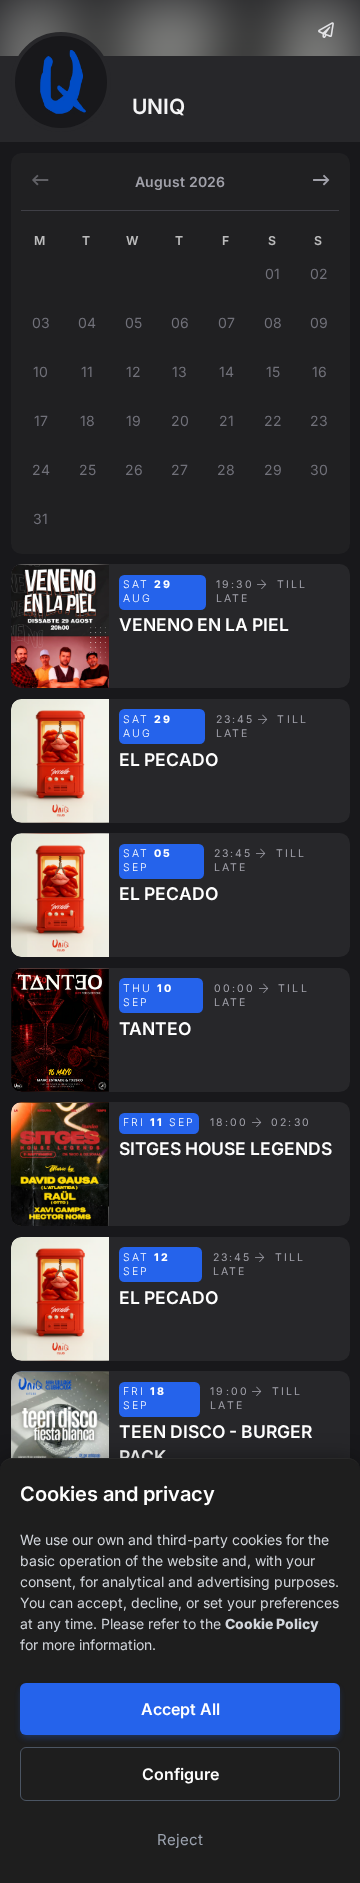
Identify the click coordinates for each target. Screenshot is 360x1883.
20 (180, 420)
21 (226, 420)
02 (319, 273)
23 (319, 420)
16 (319, 371)
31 (40, 518)
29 (273, 469)
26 (134, 469)
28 (226, 469)
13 (179, 371)
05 (133, 322)
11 (87, 371)
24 (41, 469)
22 (273, 420)
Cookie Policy (272, 1623)
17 (41, 420)
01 (272, 273)
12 (133, 371)
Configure (180, 1774)
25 (87, 469)
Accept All (180, 1709)
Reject (180, 1839)
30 (319, 469)
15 (273, 371)
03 (41, 322)
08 (273, 322)
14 (226, 371)
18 (87, 420)
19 (133, 420)
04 (87, 322)
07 (226, 322)
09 (319, 322)
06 (180, 322)
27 (179, 469)
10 (40, 371)
